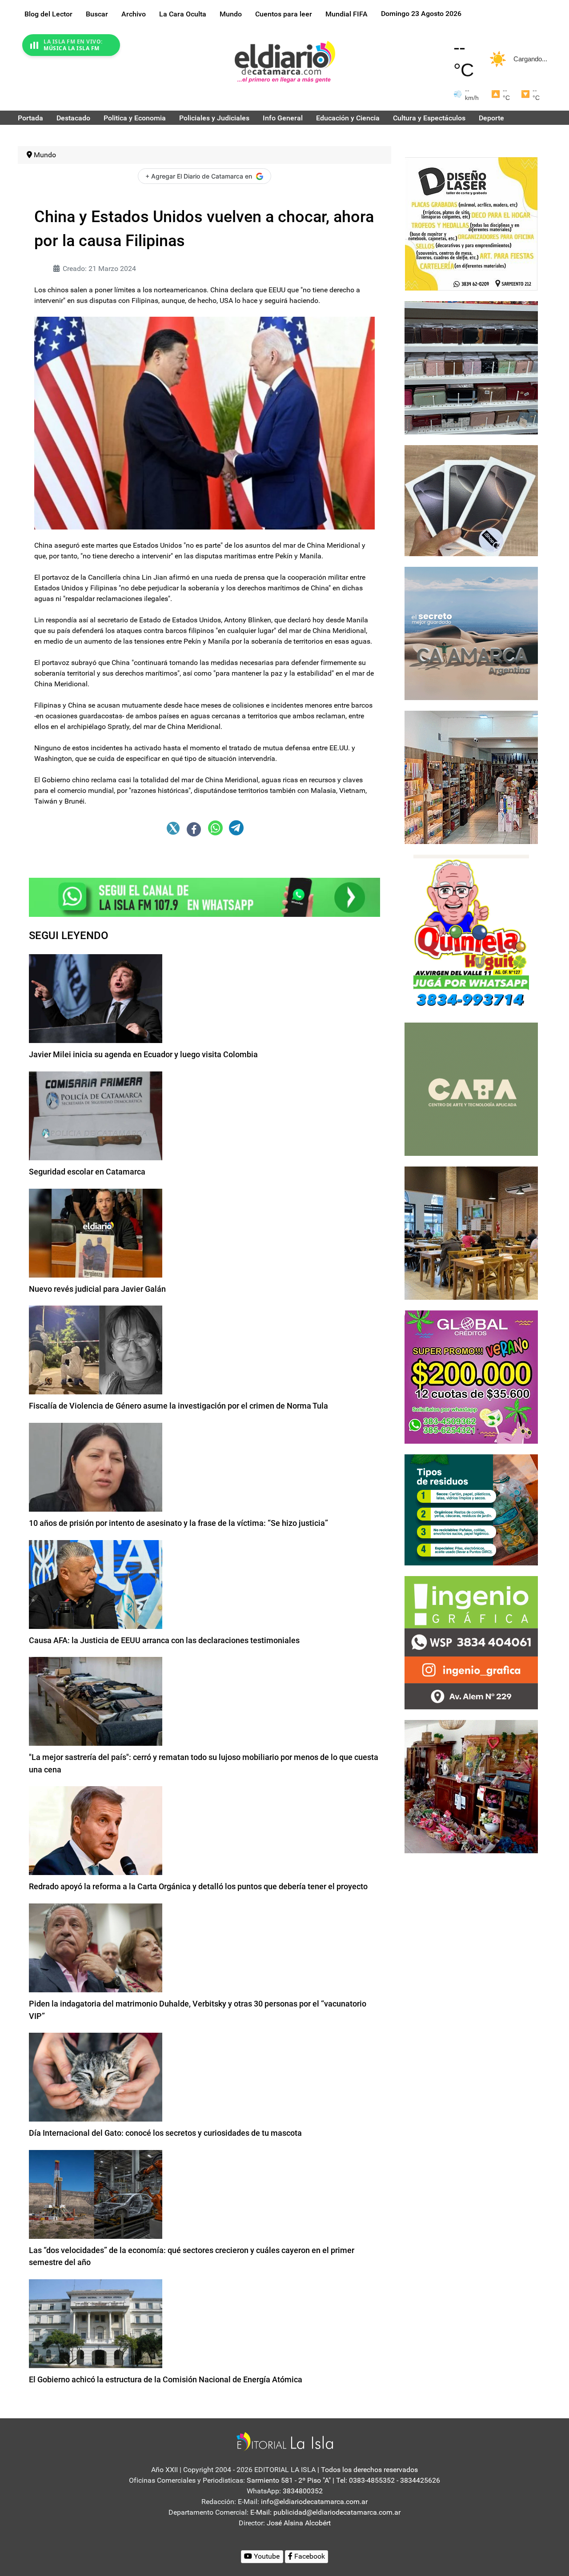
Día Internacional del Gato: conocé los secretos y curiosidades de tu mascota (165, 2133)
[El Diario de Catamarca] (285, 62)
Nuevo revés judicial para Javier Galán (97, 1289)
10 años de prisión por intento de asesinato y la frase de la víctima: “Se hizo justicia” (178, 1523)
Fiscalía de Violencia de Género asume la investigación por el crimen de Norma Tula (178, 1406)
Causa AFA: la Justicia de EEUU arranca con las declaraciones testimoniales (164, 1640)
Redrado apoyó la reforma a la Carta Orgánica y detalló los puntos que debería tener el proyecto (198, 1886)
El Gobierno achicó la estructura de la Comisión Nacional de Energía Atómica (166, 2379)
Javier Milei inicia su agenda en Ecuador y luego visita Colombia (143, 1054)
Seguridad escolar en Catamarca (87, 1172)
